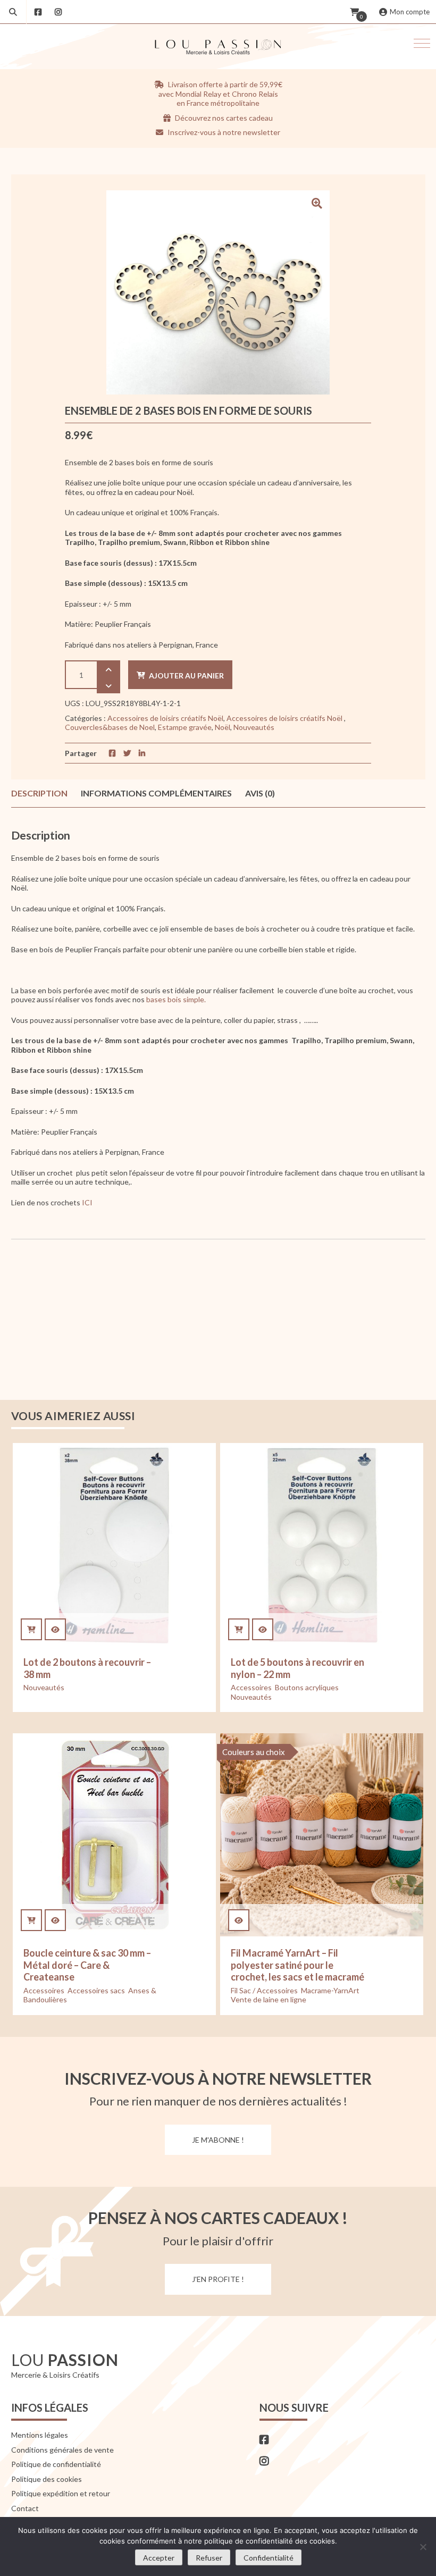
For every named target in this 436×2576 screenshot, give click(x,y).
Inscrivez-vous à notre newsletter (223, 132)
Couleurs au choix (254, 1752)
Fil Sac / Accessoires (264, 1990)
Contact (25, 2508)
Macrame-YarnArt (330, 1990)
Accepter (159, 2558)
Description (39, 793)
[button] (422, 43)
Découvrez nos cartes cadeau (223, 118)
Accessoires (251, 1687)
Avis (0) (260, 793)
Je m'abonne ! (218, 2140)
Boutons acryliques (307, 1687)
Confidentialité (269, 2558)
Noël (223, 727)
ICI (86, 1202)
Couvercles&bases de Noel (110, 727)
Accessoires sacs (96, 1990)
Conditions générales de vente (62, 2450)
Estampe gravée (185, 727)
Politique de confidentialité (56, 2464)
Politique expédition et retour (61, 2493)
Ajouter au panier (186, 676)
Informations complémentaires (156, 793)
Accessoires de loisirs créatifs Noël (165, 718)
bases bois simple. (176, 999)
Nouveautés (254, 727)
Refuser (209, 2558)
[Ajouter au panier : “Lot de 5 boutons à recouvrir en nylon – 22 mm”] (239, 1630)
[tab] (39, 793)
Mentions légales (40, 2435)
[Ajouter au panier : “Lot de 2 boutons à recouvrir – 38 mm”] (31, 1630)
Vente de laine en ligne (269, 1999)
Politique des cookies (47, 2479)
